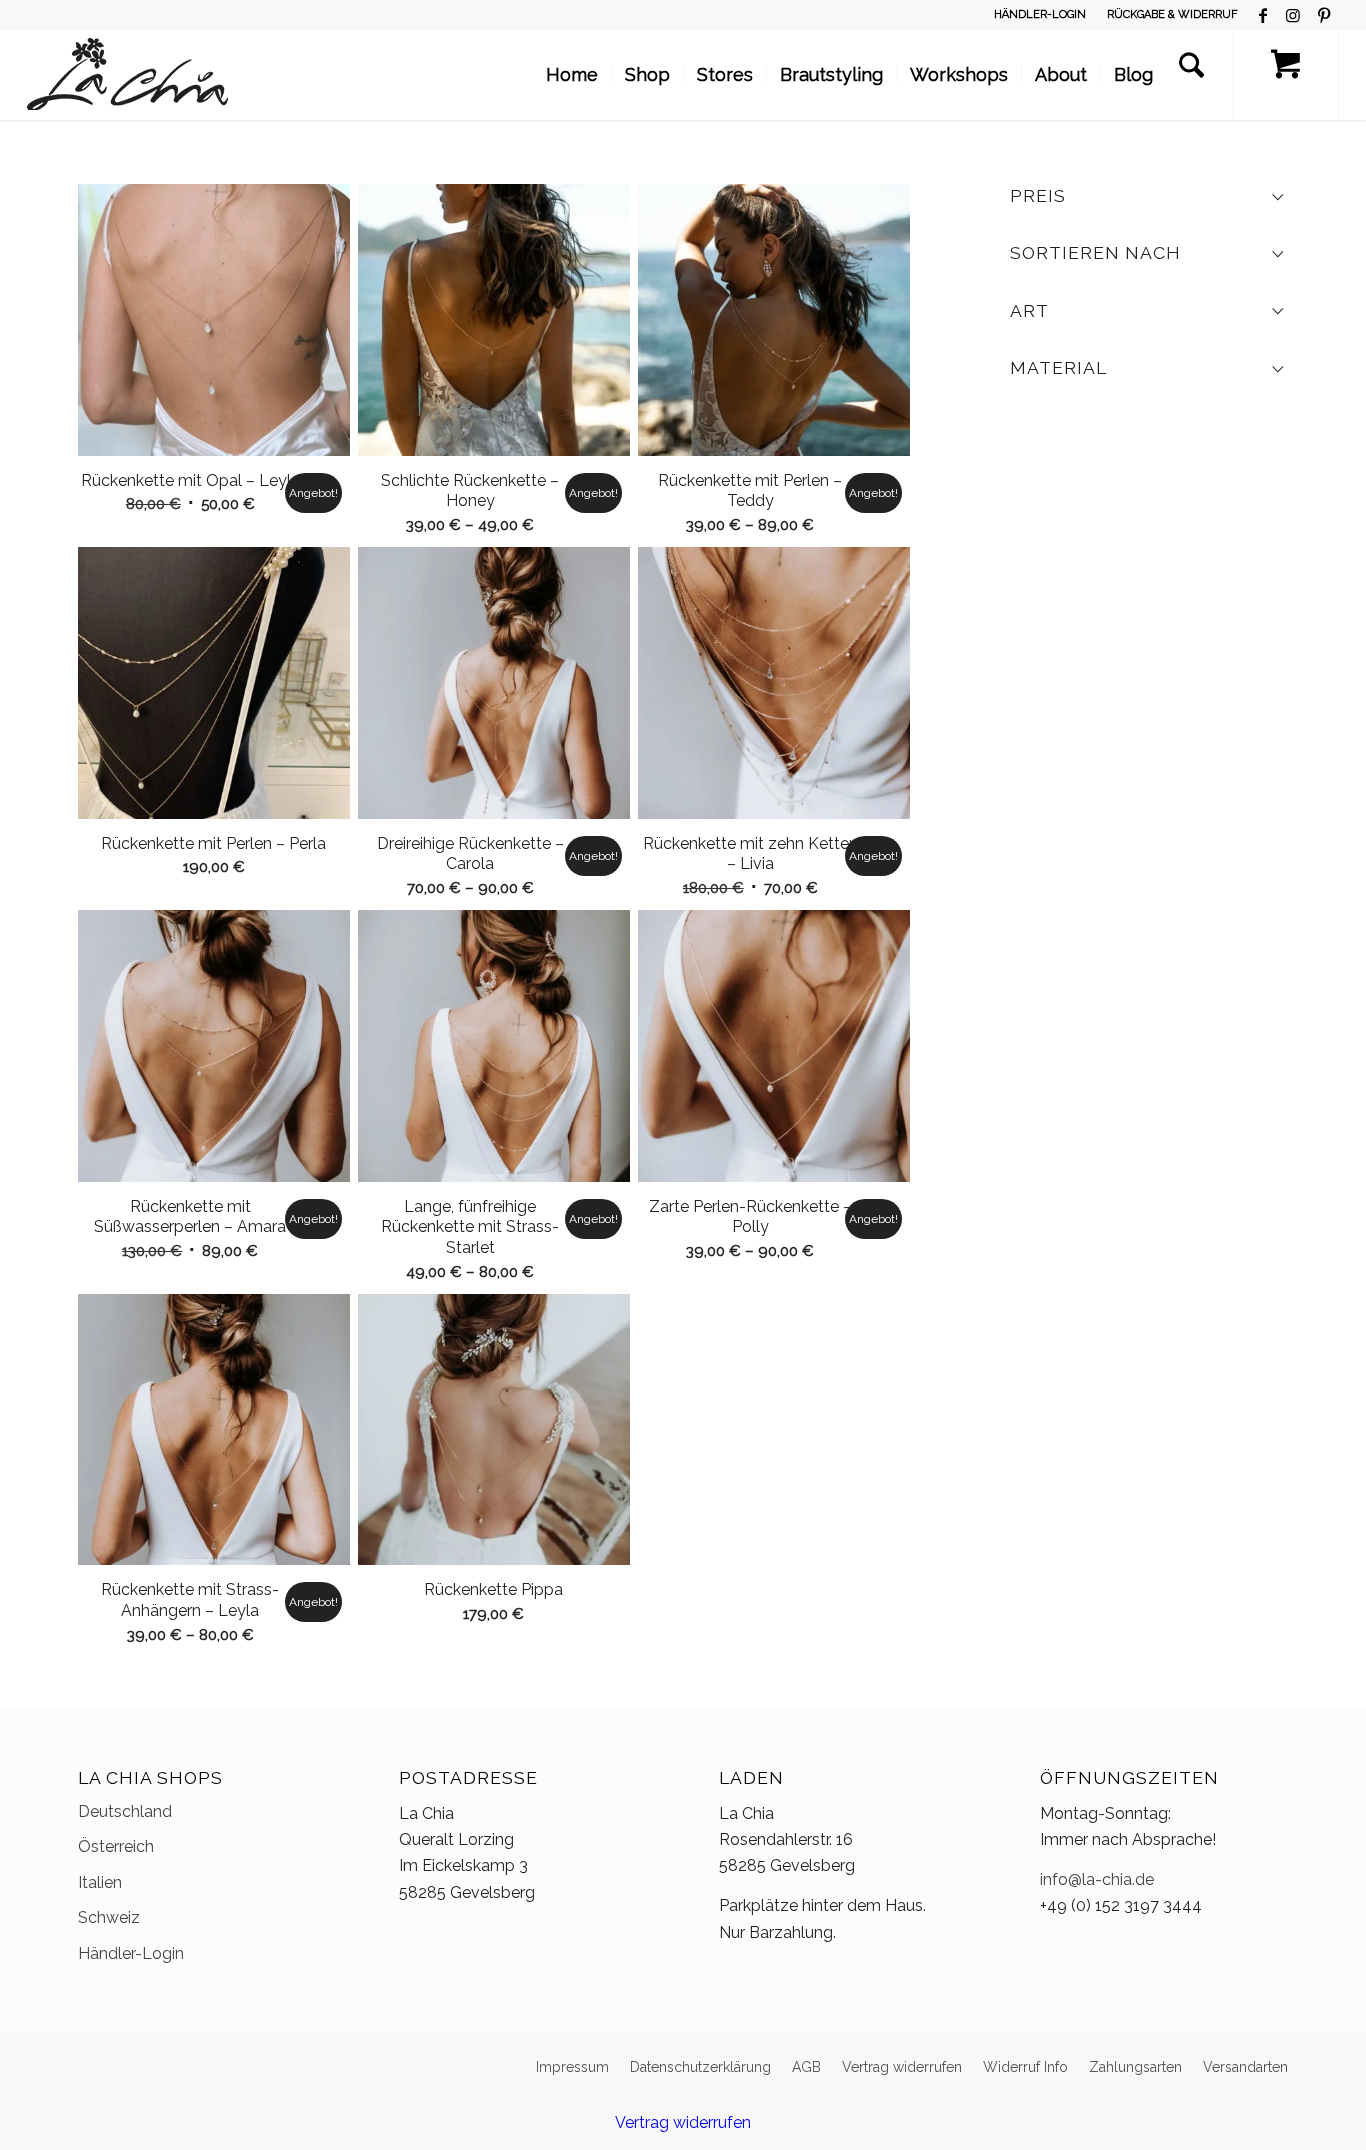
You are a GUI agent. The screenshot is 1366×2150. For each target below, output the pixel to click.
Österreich (116, 1846)
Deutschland (125, 1811)
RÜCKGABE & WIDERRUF (1172, 14)
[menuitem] (1040, 15)
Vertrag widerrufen (683, 2122)
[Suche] (1191, 75)
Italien (100, 1882)
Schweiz (109, 1917)
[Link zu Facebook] (1263, 15)
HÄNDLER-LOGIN (1040, 14)
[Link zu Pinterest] (1324, 15)
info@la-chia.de (1097, 1879)
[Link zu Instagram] (1293, 15)
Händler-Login (131, 1953)
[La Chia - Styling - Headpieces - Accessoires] (127, 75)
